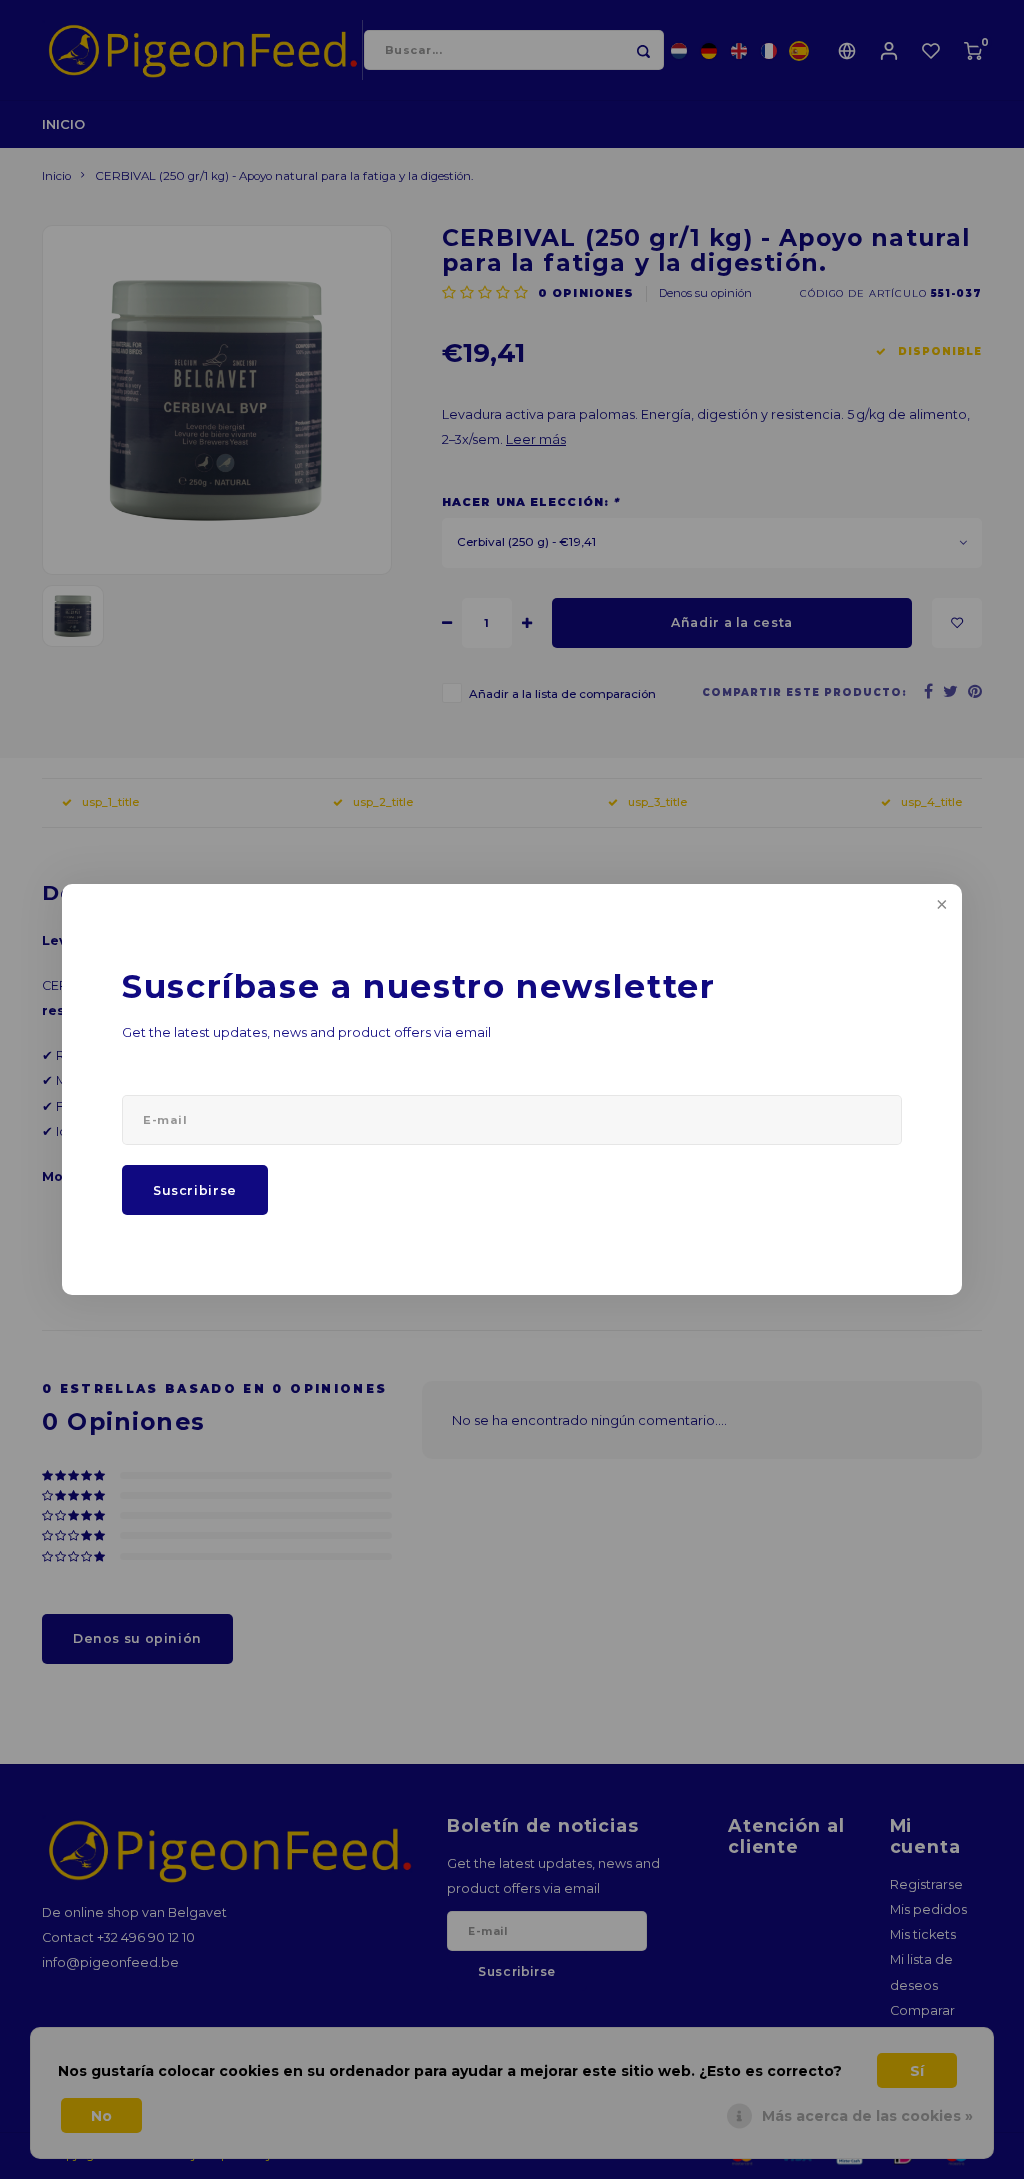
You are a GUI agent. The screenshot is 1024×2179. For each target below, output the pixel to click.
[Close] (940, 906)
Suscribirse (195, 1190)
